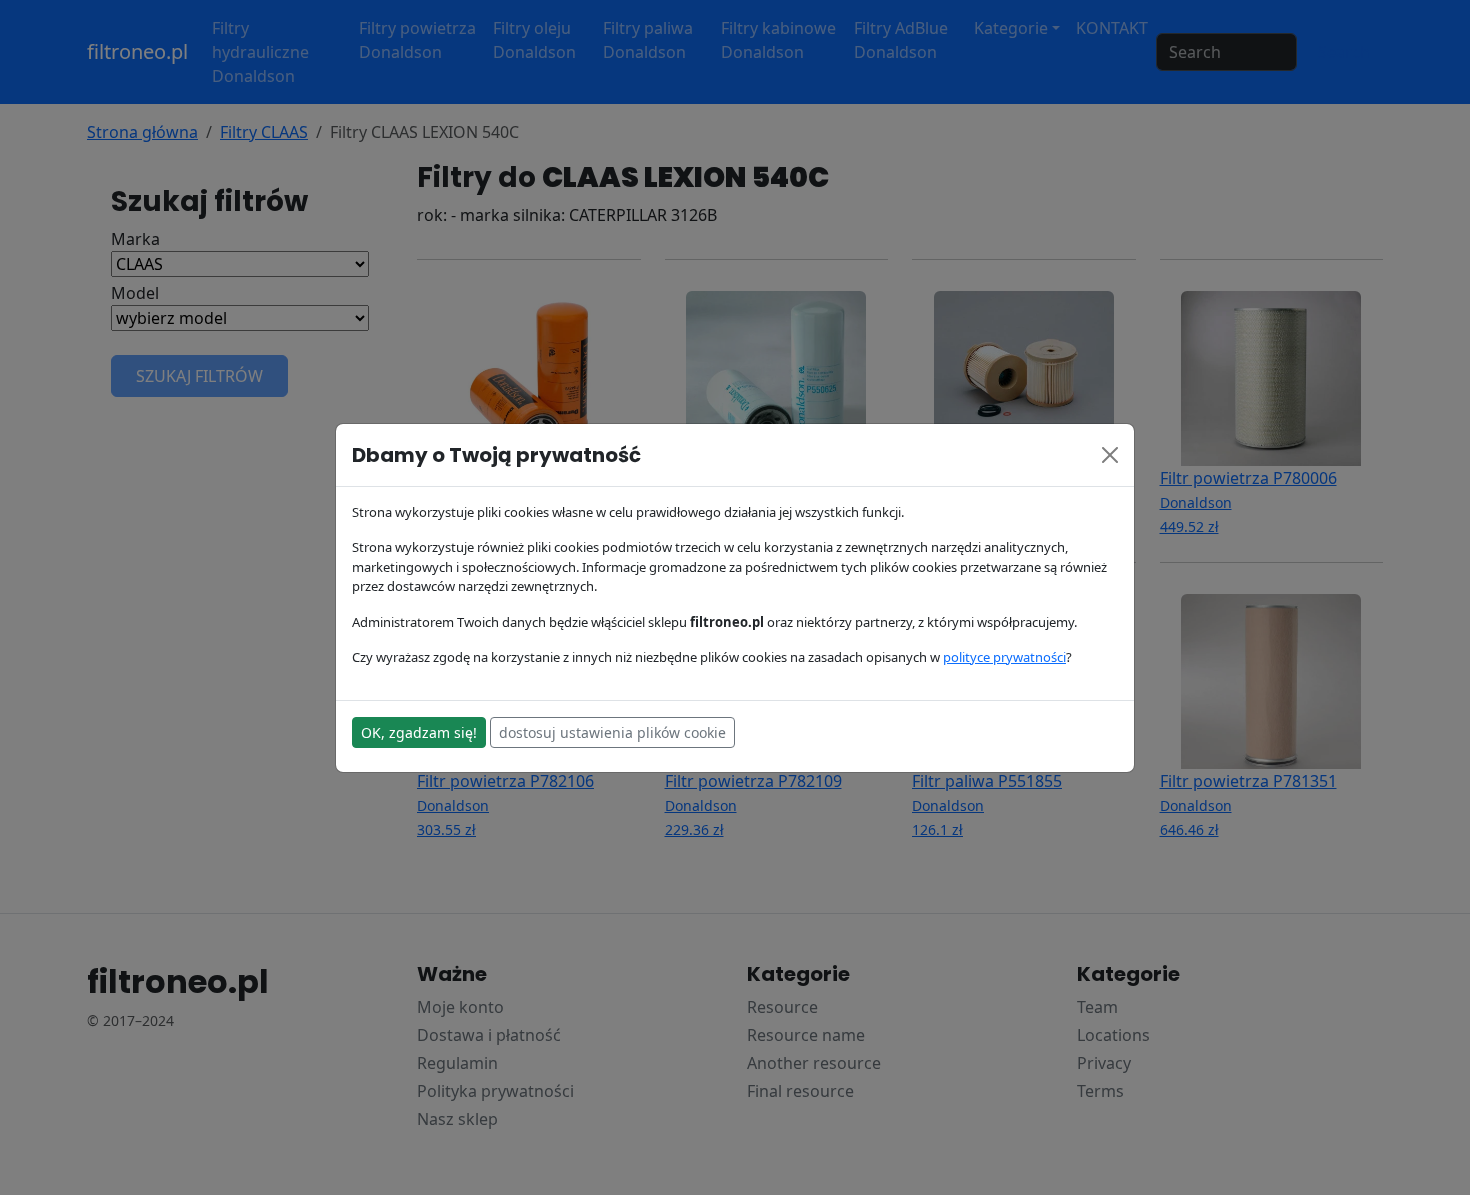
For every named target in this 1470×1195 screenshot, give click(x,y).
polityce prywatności (1004, 657)
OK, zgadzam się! (419, 732)
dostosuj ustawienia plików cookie (612, 732)
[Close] (1110, 455)
